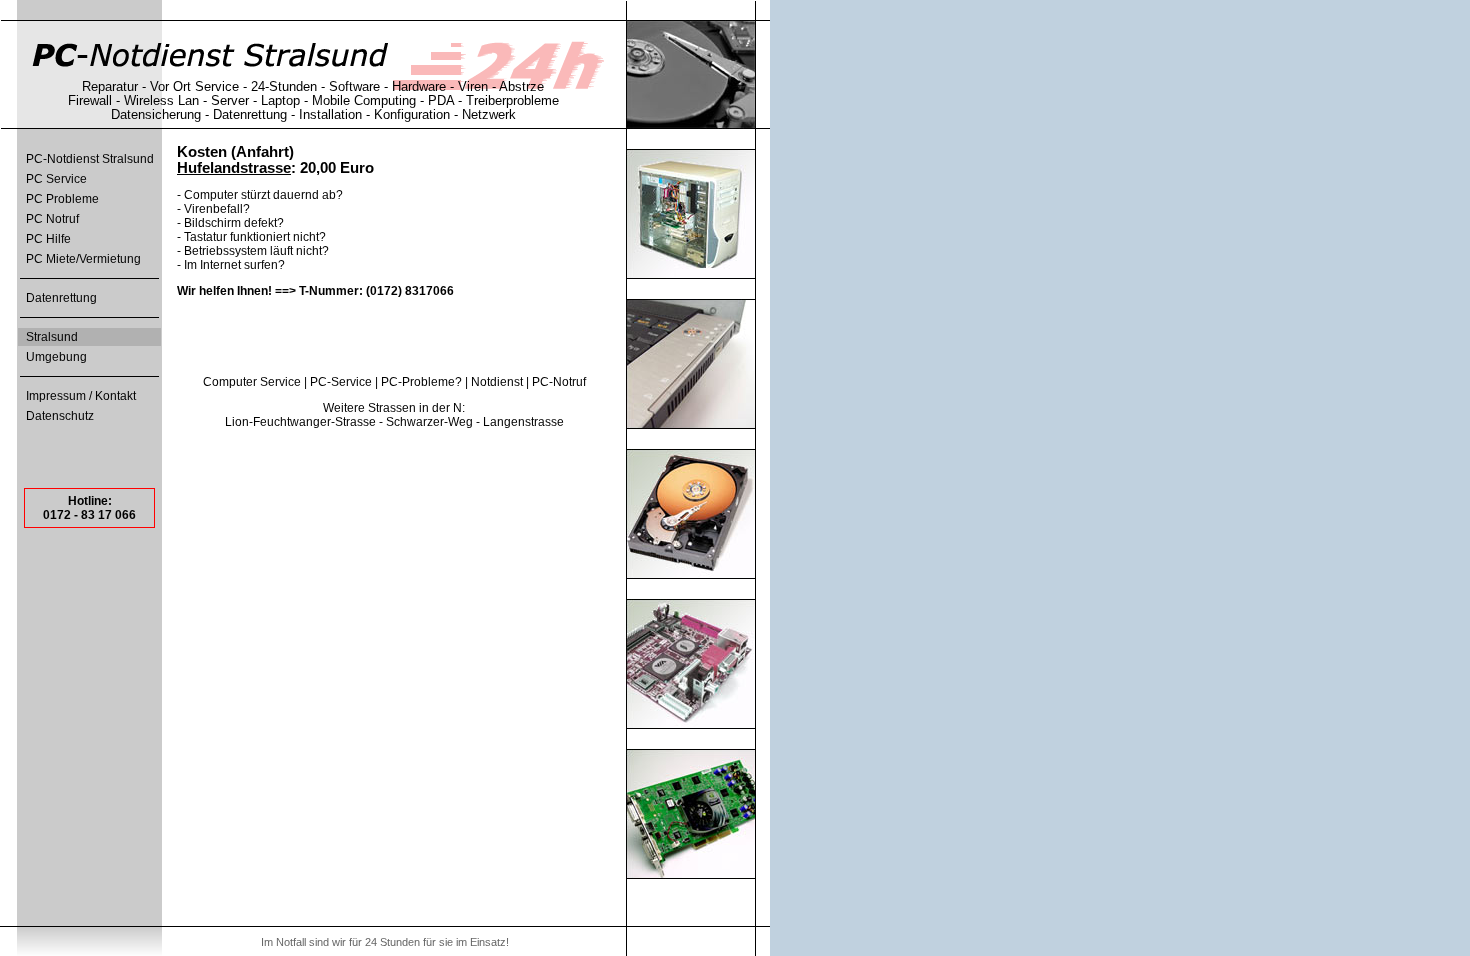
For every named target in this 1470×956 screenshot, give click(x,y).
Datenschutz (60, 416)
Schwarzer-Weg (429, 422)
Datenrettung (61, 298)
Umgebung (56, 357)
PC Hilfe (48, 239)
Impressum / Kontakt (81, 396)
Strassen (392, 408)
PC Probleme (62, 199)
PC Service (56, 179)
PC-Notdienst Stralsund (90, 159)
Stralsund (52, 337)
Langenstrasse (523, 422)
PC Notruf (52, 219)
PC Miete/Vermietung (83, 259)
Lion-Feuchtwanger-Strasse (300, 422)
